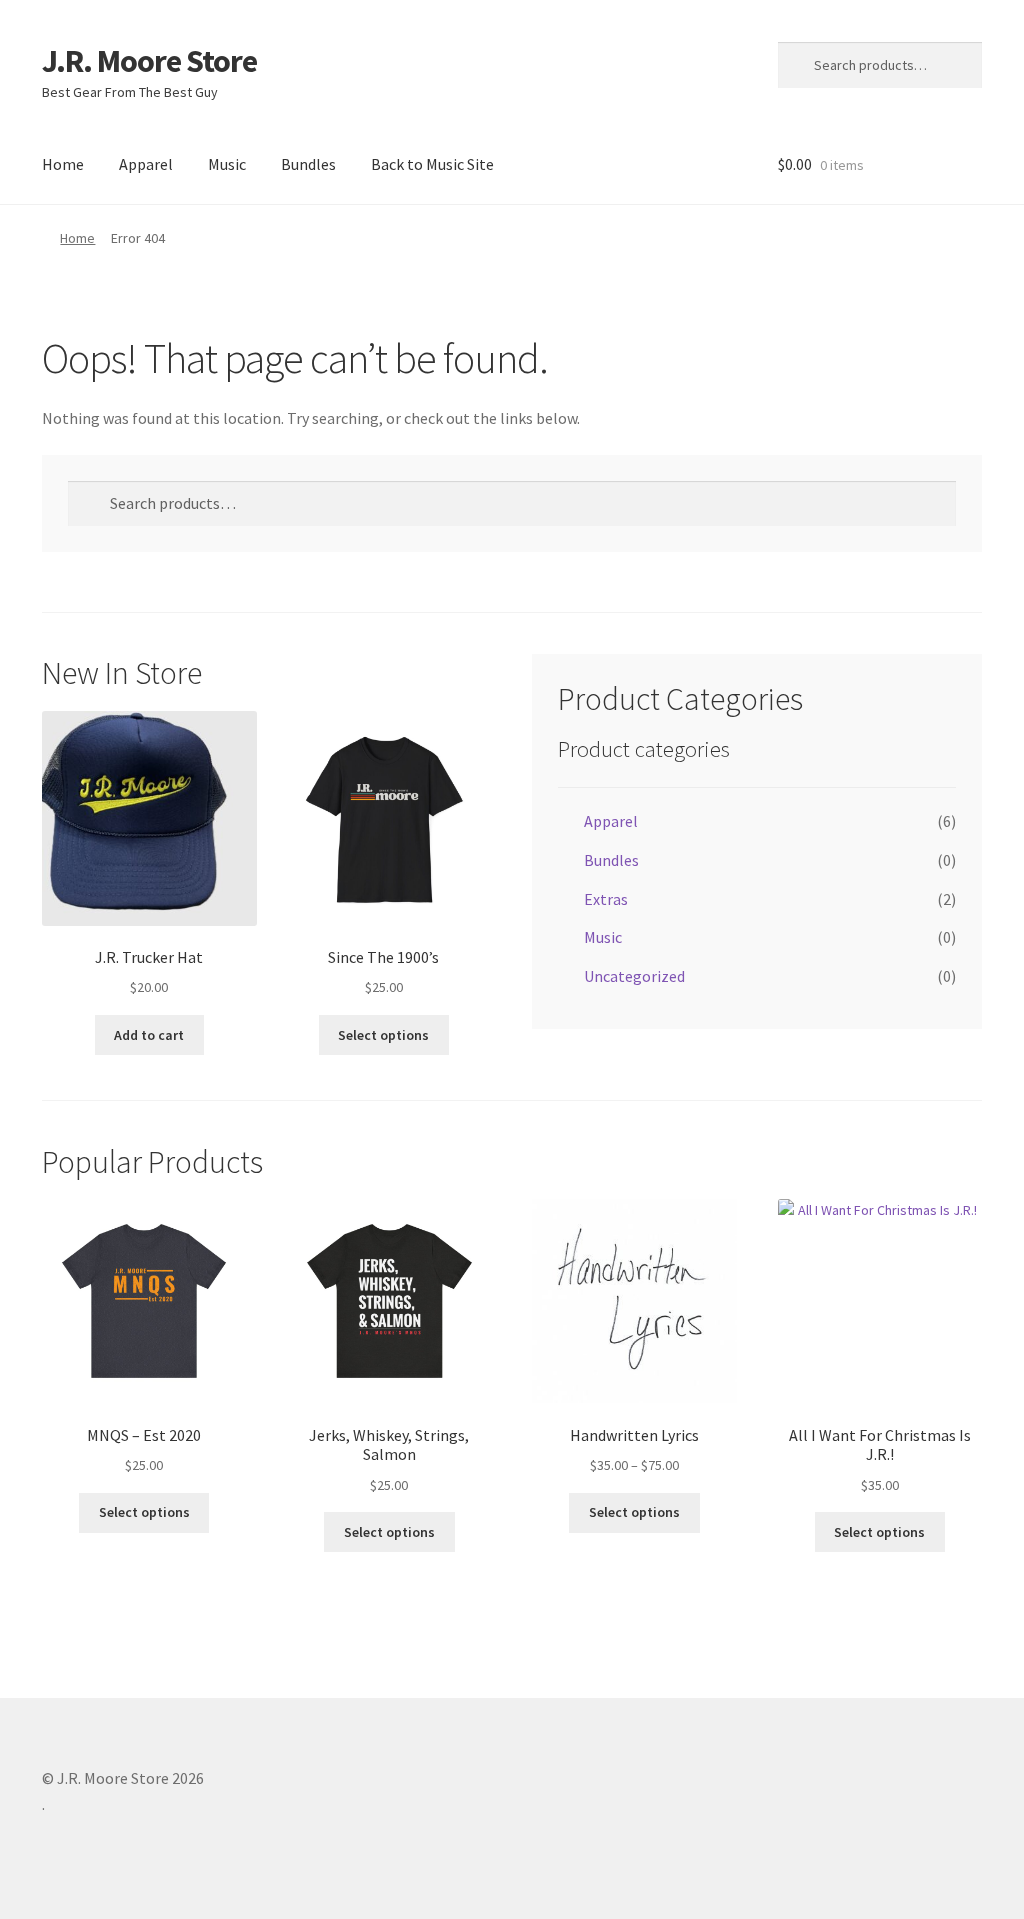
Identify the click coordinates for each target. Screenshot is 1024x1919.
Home (63, 164)
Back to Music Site (432, 164)
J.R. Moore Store (149, 61)
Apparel (146, 164)
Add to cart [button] (149, 1035)
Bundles (308, 164)
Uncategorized (634, 976)
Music (227, 164)
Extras (606, 899)
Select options (383, 1035)
